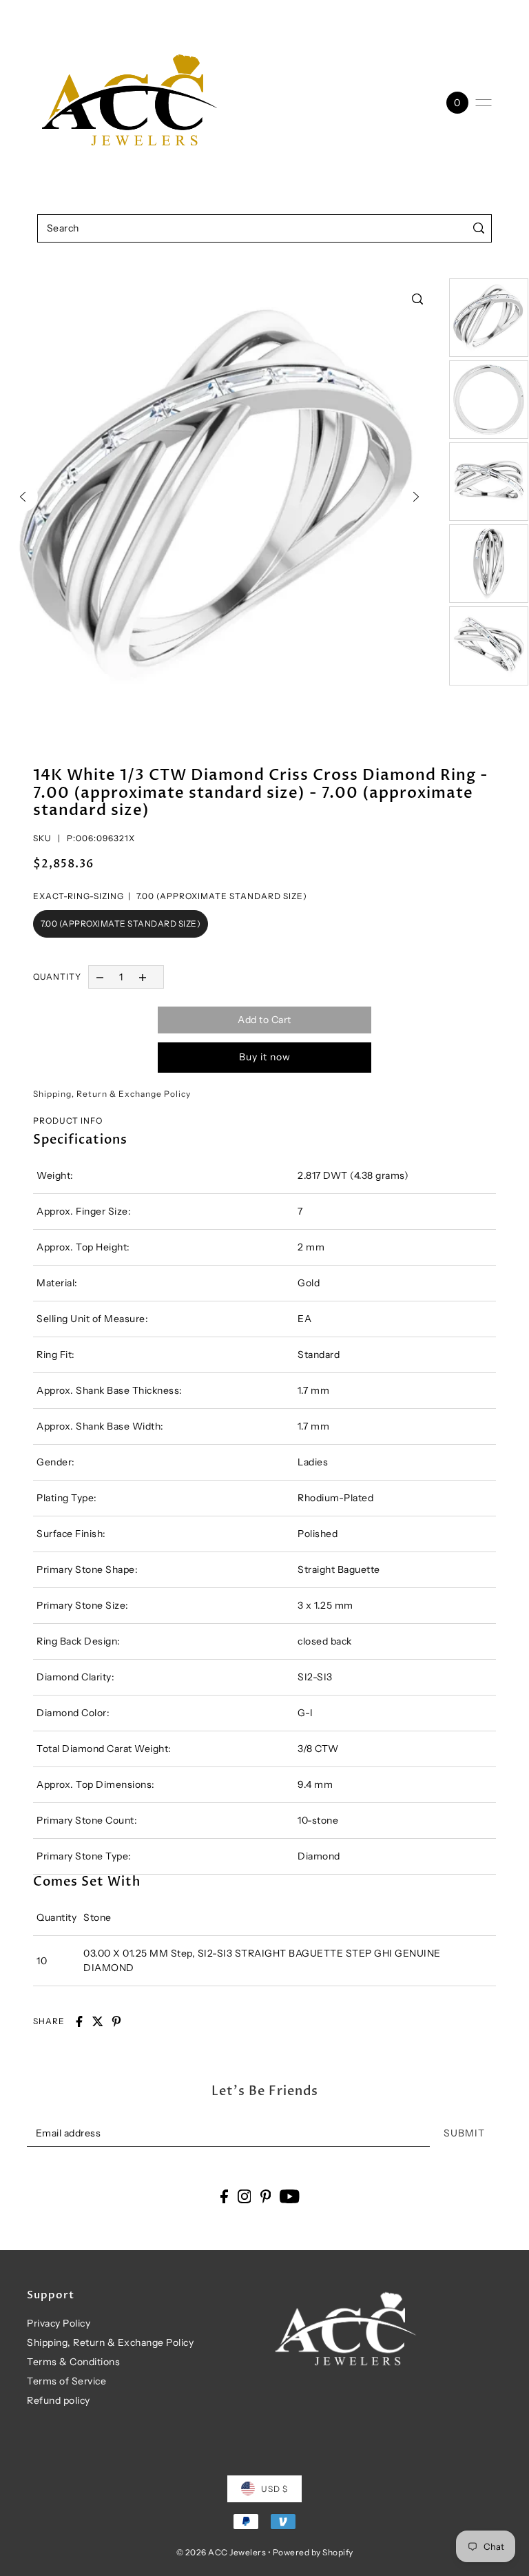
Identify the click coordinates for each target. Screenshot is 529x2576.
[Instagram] (245, 2196)
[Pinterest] (266, 2196)
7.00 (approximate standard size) (121, 924)
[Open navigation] (484, 103)
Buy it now (265, 1057)
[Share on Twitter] (98, 2021)
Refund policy (59, 2400)
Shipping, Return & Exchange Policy (110, 2342)
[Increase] (143, 977)
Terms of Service (66, 2381)
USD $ (274, 2489)
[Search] (478, 228)
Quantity (57, 977)
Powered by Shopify (313, 2552)
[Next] (416, 497)
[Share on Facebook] (79, 2021)
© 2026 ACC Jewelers (221, 2552)
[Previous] (23, 497)
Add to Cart (264, 1020)
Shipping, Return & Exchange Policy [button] (112, 1094)
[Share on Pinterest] (116, 2021)
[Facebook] (224, 2196)
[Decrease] (100, 977)
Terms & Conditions (73, 2362)
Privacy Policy (59, 2323)
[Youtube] (290, 2196)
